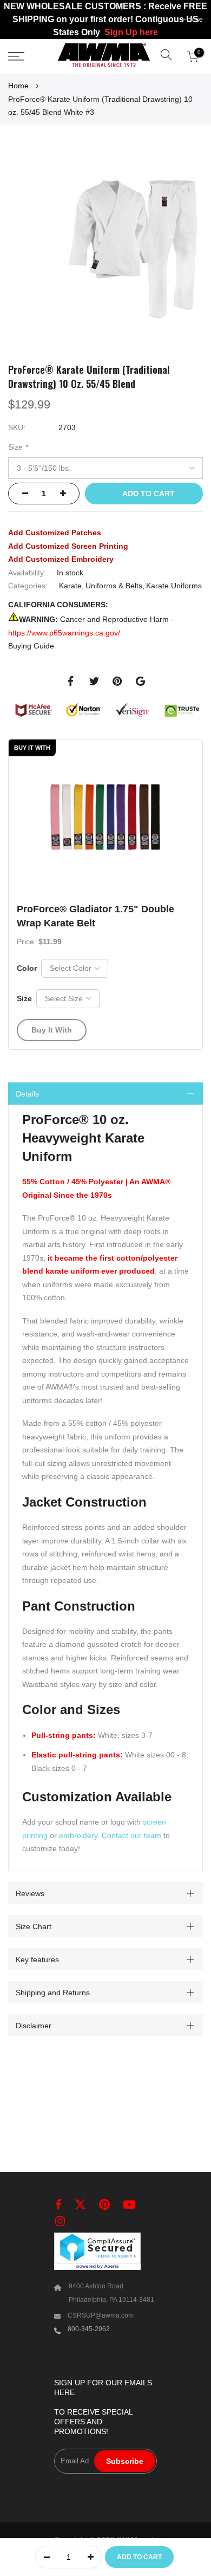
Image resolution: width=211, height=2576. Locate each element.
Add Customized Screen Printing (68, 546)
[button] (166, 56)
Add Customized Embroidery (61, 559)
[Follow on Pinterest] (104, 2205)
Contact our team (131, 1835)
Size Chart (34, 1926)
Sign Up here (131, 32)
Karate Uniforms (174, 586)
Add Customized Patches (55, 533)
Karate (70, 586)
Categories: (28, 586)
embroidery (78, 1835)
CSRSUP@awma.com (101, 2315)
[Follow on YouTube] (129, 2205)
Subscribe (125, 2461)
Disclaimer (34, 2025)
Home (18, 86)
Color (27, 968)
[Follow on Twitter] (80, 2205)
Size (24, 998)
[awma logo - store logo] (104, 56)
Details (27, 1093)
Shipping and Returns (53, 1992)
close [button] (195, 20)
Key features (37, 1959)
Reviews (30, 1893)
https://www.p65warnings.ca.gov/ (64, 632)
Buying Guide (31, 646)
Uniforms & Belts (114, 586)
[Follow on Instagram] (60, 2221)
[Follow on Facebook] (58, 2205)
